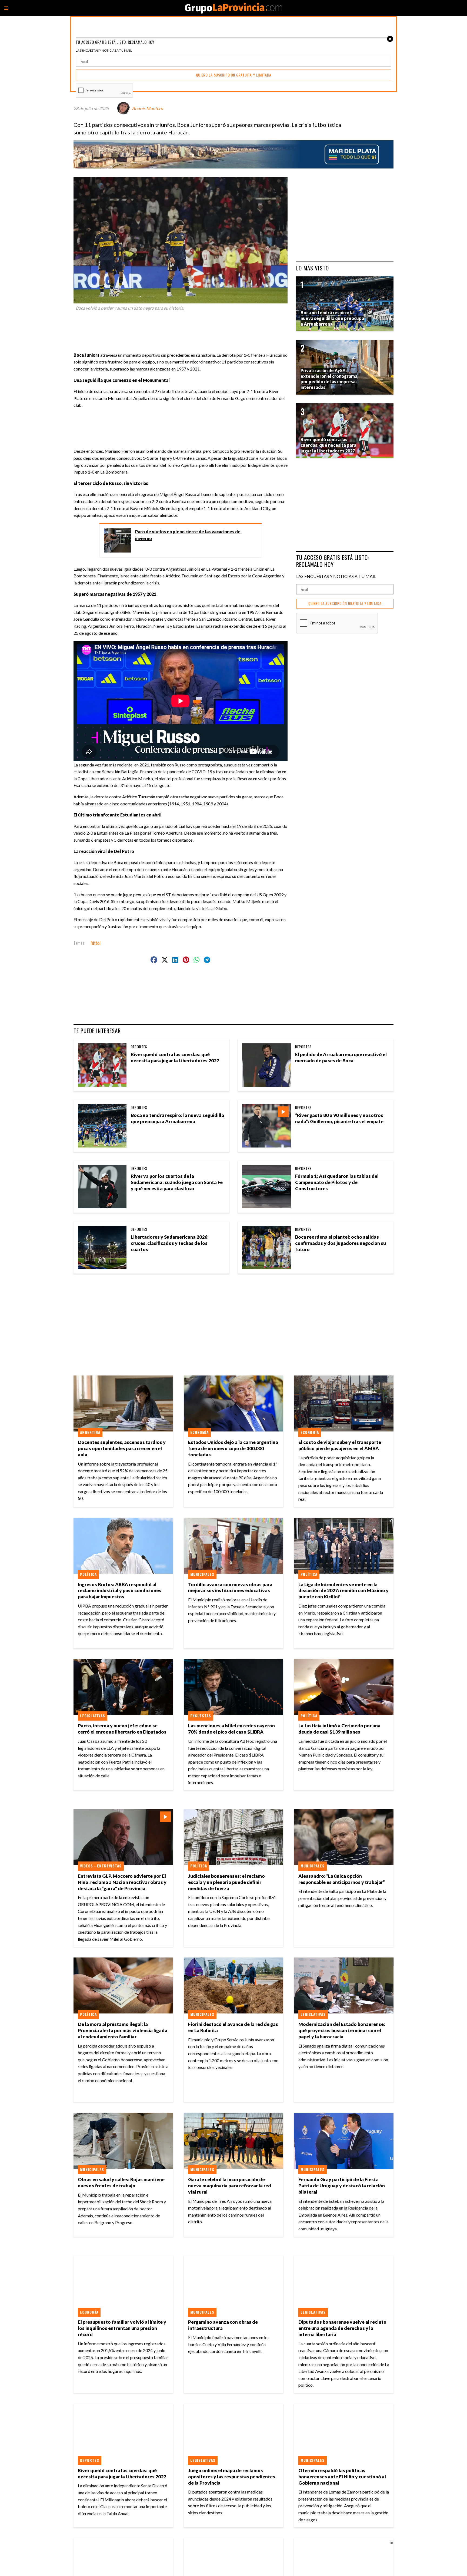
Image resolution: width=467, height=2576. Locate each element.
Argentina (90, 1432)
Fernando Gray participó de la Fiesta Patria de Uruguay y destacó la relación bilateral (342, 2186)
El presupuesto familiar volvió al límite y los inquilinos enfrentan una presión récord (122, 2328)
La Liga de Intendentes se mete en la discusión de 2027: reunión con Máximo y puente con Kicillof (343, 1591)
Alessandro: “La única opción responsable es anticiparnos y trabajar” (342, 1879)
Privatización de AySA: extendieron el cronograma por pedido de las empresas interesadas (329, 379)
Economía (199, 1432)
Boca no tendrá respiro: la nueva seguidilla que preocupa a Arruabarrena (177, 1118)
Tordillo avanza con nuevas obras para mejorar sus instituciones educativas (230, 1588)
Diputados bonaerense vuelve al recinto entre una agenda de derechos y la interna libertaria (342, 2328)
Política (88, 1574)
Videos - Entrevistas (101, 1866)
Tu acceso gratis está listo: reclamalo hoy (333, 561)
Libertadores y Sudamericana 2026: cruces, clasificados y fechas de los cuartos (170, 1243)
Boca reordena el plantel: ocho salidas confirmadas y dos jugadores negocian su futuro (341, 1243)
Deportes (139, 1047)
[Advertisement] (183, 329)
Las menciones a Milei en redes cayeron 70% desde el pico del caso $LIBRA (231, 1729)
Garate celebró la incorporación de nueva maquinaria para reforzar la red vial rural (230, 2186)
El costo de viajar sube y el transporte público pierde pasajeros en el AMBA (340, 1445)
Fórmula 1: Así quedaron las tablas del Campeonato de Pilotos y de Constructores (337, 1182)
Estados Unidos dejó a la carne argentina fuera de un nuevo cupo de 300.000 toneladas (233, 1448)
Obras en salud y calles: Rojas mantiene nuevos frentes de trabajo (121, 2183)
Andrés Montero (147, 108)
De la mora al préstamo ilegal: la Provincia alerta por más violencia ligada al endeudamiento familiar (123, 2030)
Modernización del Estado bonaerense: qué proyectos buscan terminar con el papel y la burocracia (342, 2030)
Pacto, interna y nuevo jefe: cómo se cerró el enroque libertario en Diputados (122, 1729)
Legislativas (93, 1716)
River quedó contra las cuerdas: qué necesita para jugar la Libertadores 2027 (175, 1057)
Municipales (202, 1574)
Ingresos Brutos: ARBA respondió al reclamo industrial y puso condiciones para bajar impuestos (120, 1591)
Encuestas (201, 1716)
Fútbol (96, 943)
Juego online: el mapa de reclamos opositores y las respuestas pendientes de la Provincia (232, 2477)
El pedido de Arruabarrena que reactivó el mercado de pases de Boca (341, 1057)
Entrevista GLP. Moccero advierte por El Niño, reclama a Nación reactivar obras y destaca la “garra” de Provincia (122, 1882)
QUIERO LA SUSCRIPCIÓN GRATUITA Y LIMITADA (345, 604)
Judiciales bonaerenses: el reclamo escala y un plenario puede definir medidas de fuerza (226, 1882)
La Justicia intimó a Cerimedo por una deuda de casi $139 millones (339, 1729)
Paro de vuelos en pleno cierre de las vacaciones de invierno (188, 535)
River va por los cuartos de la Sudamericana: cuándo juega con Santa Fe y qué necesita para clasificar (177, 1182)
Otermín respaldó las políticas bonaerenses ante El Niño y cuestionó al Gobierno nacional (342, 2477)
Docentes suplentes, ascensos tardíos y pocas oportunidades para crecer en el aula (122, 1448)
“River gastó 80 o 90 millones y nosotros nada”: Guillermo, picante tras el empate (339, 1118)
